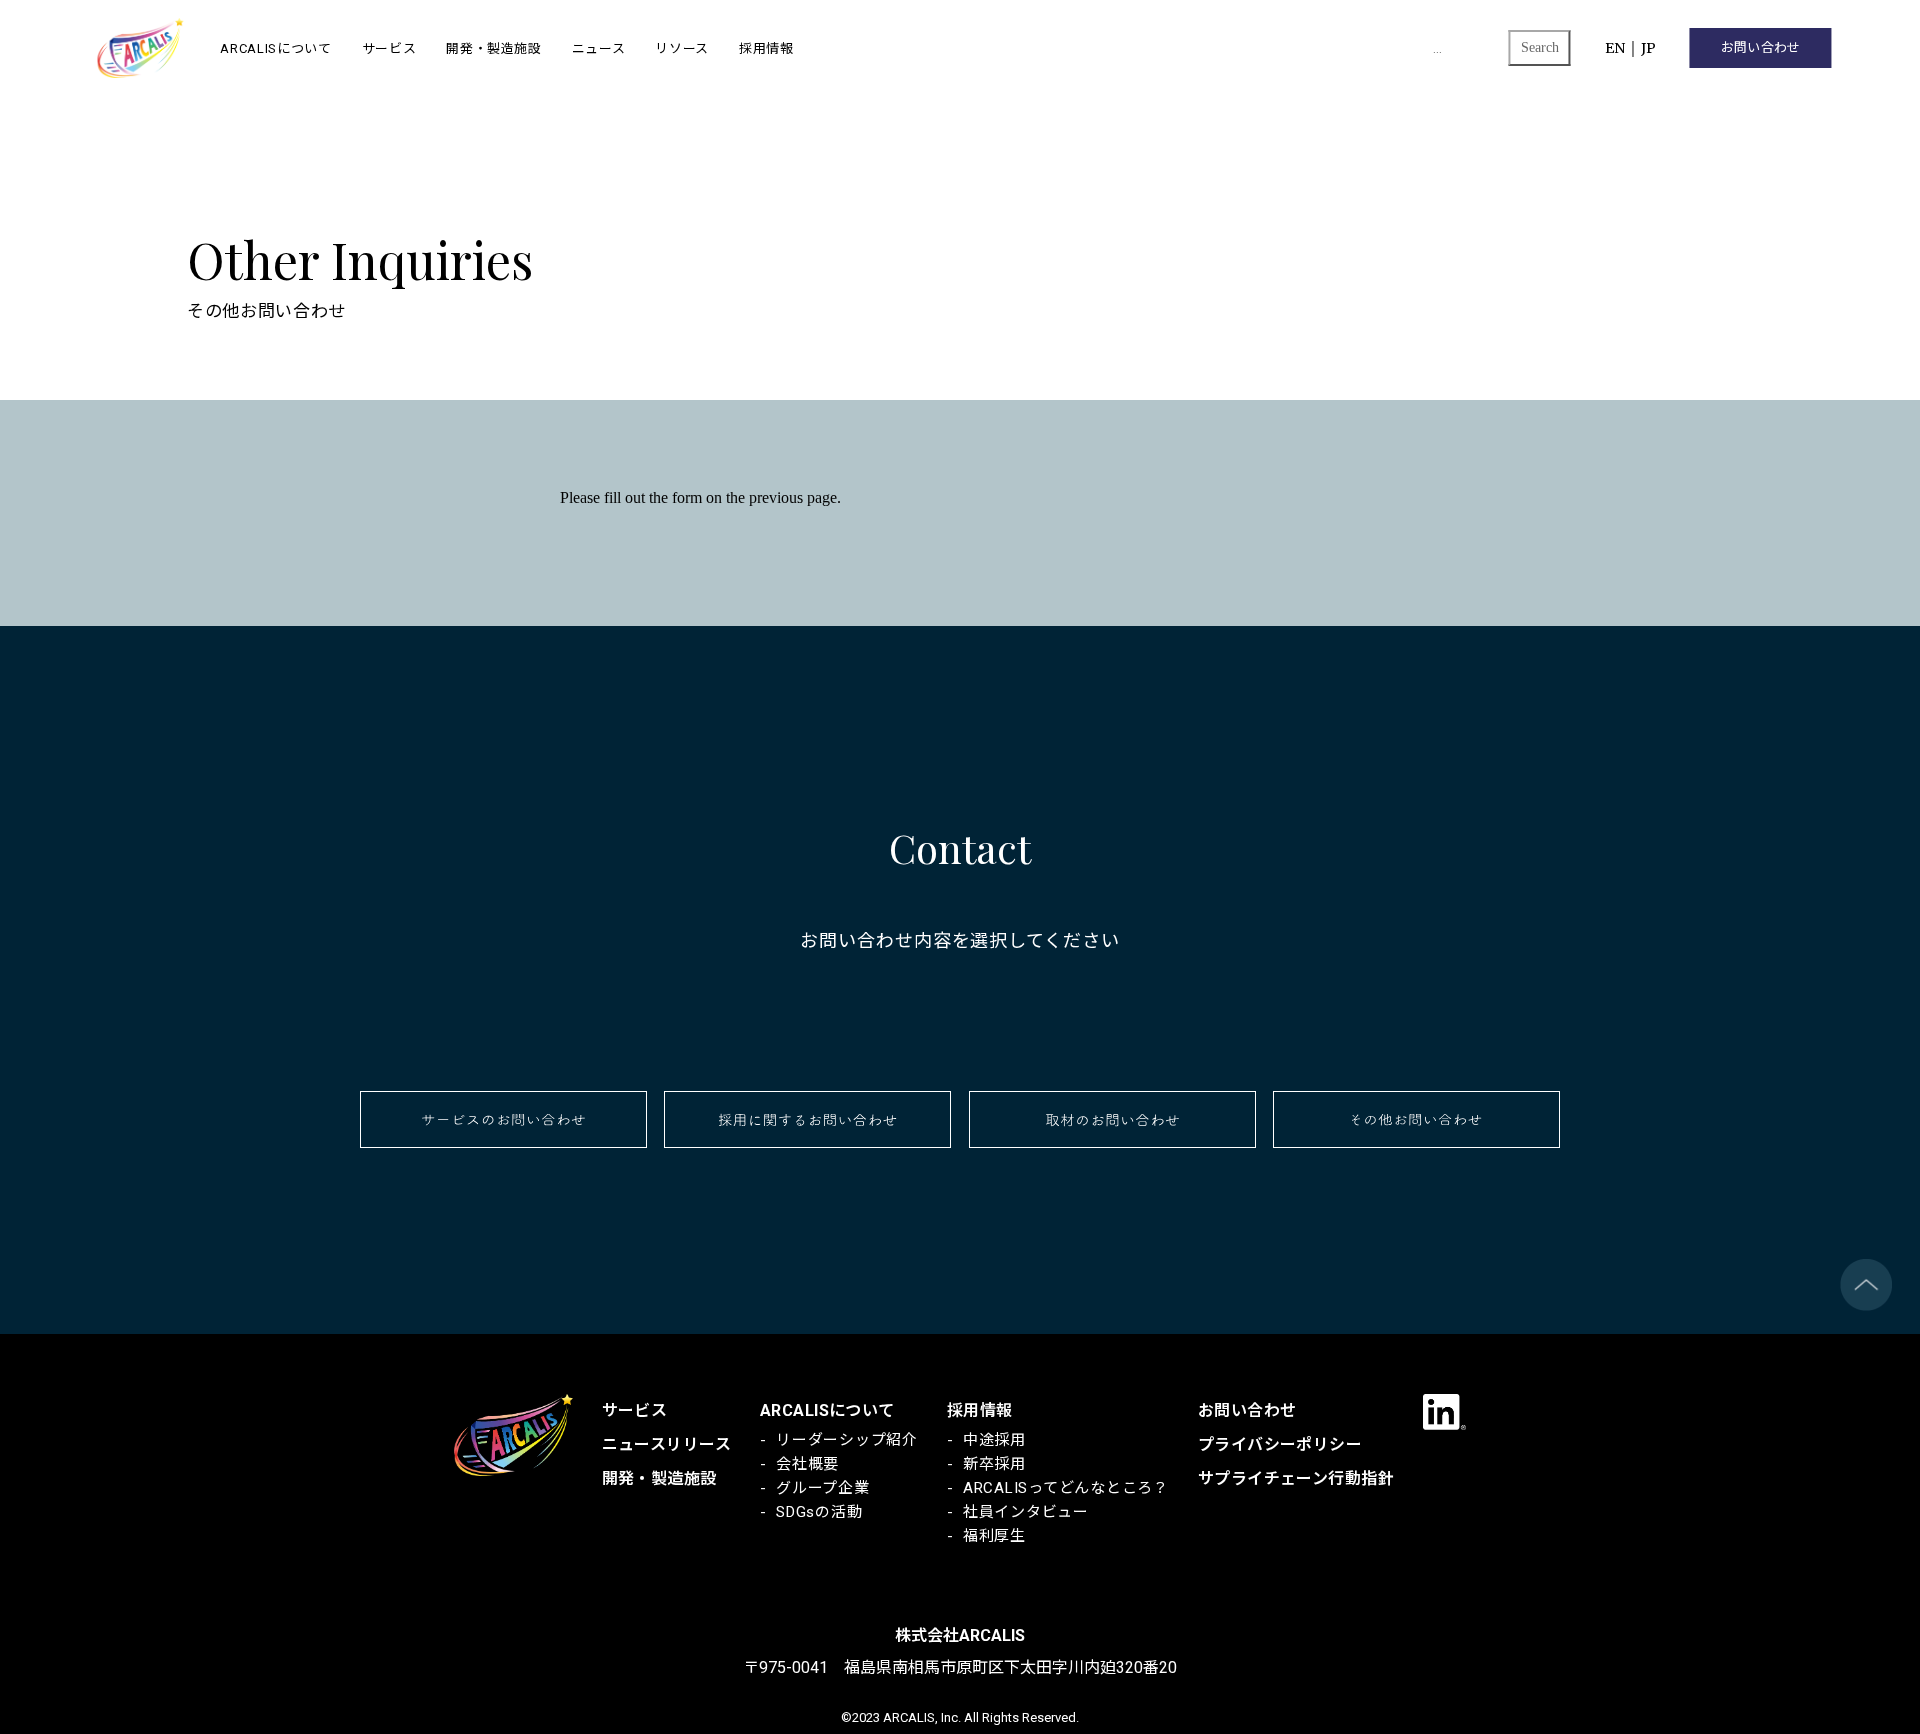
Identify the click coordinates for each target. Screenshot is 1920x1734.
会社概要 (807, 1464)
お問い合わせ (1761, 47)
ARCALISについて (275, 47)
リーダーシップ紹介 (847, 1440)
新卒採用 (994, 1464)
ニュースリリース (666, 1444)
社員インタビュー (1026, 1512)
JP (1648, 48)
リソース (682, 47)
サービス (389, 47)
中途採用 (994, 1440)
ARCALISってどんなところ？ (1066, 1488)
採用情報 (766, 47)
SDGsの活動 (819, 1512)
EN (1615, 48)
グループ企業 (823, 1488)
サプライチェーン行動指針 (1296, 1478)
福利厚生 (994, 1536)
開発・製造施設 (494, 47)
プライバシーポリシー (1280, 1444)
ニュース (599, 47)
